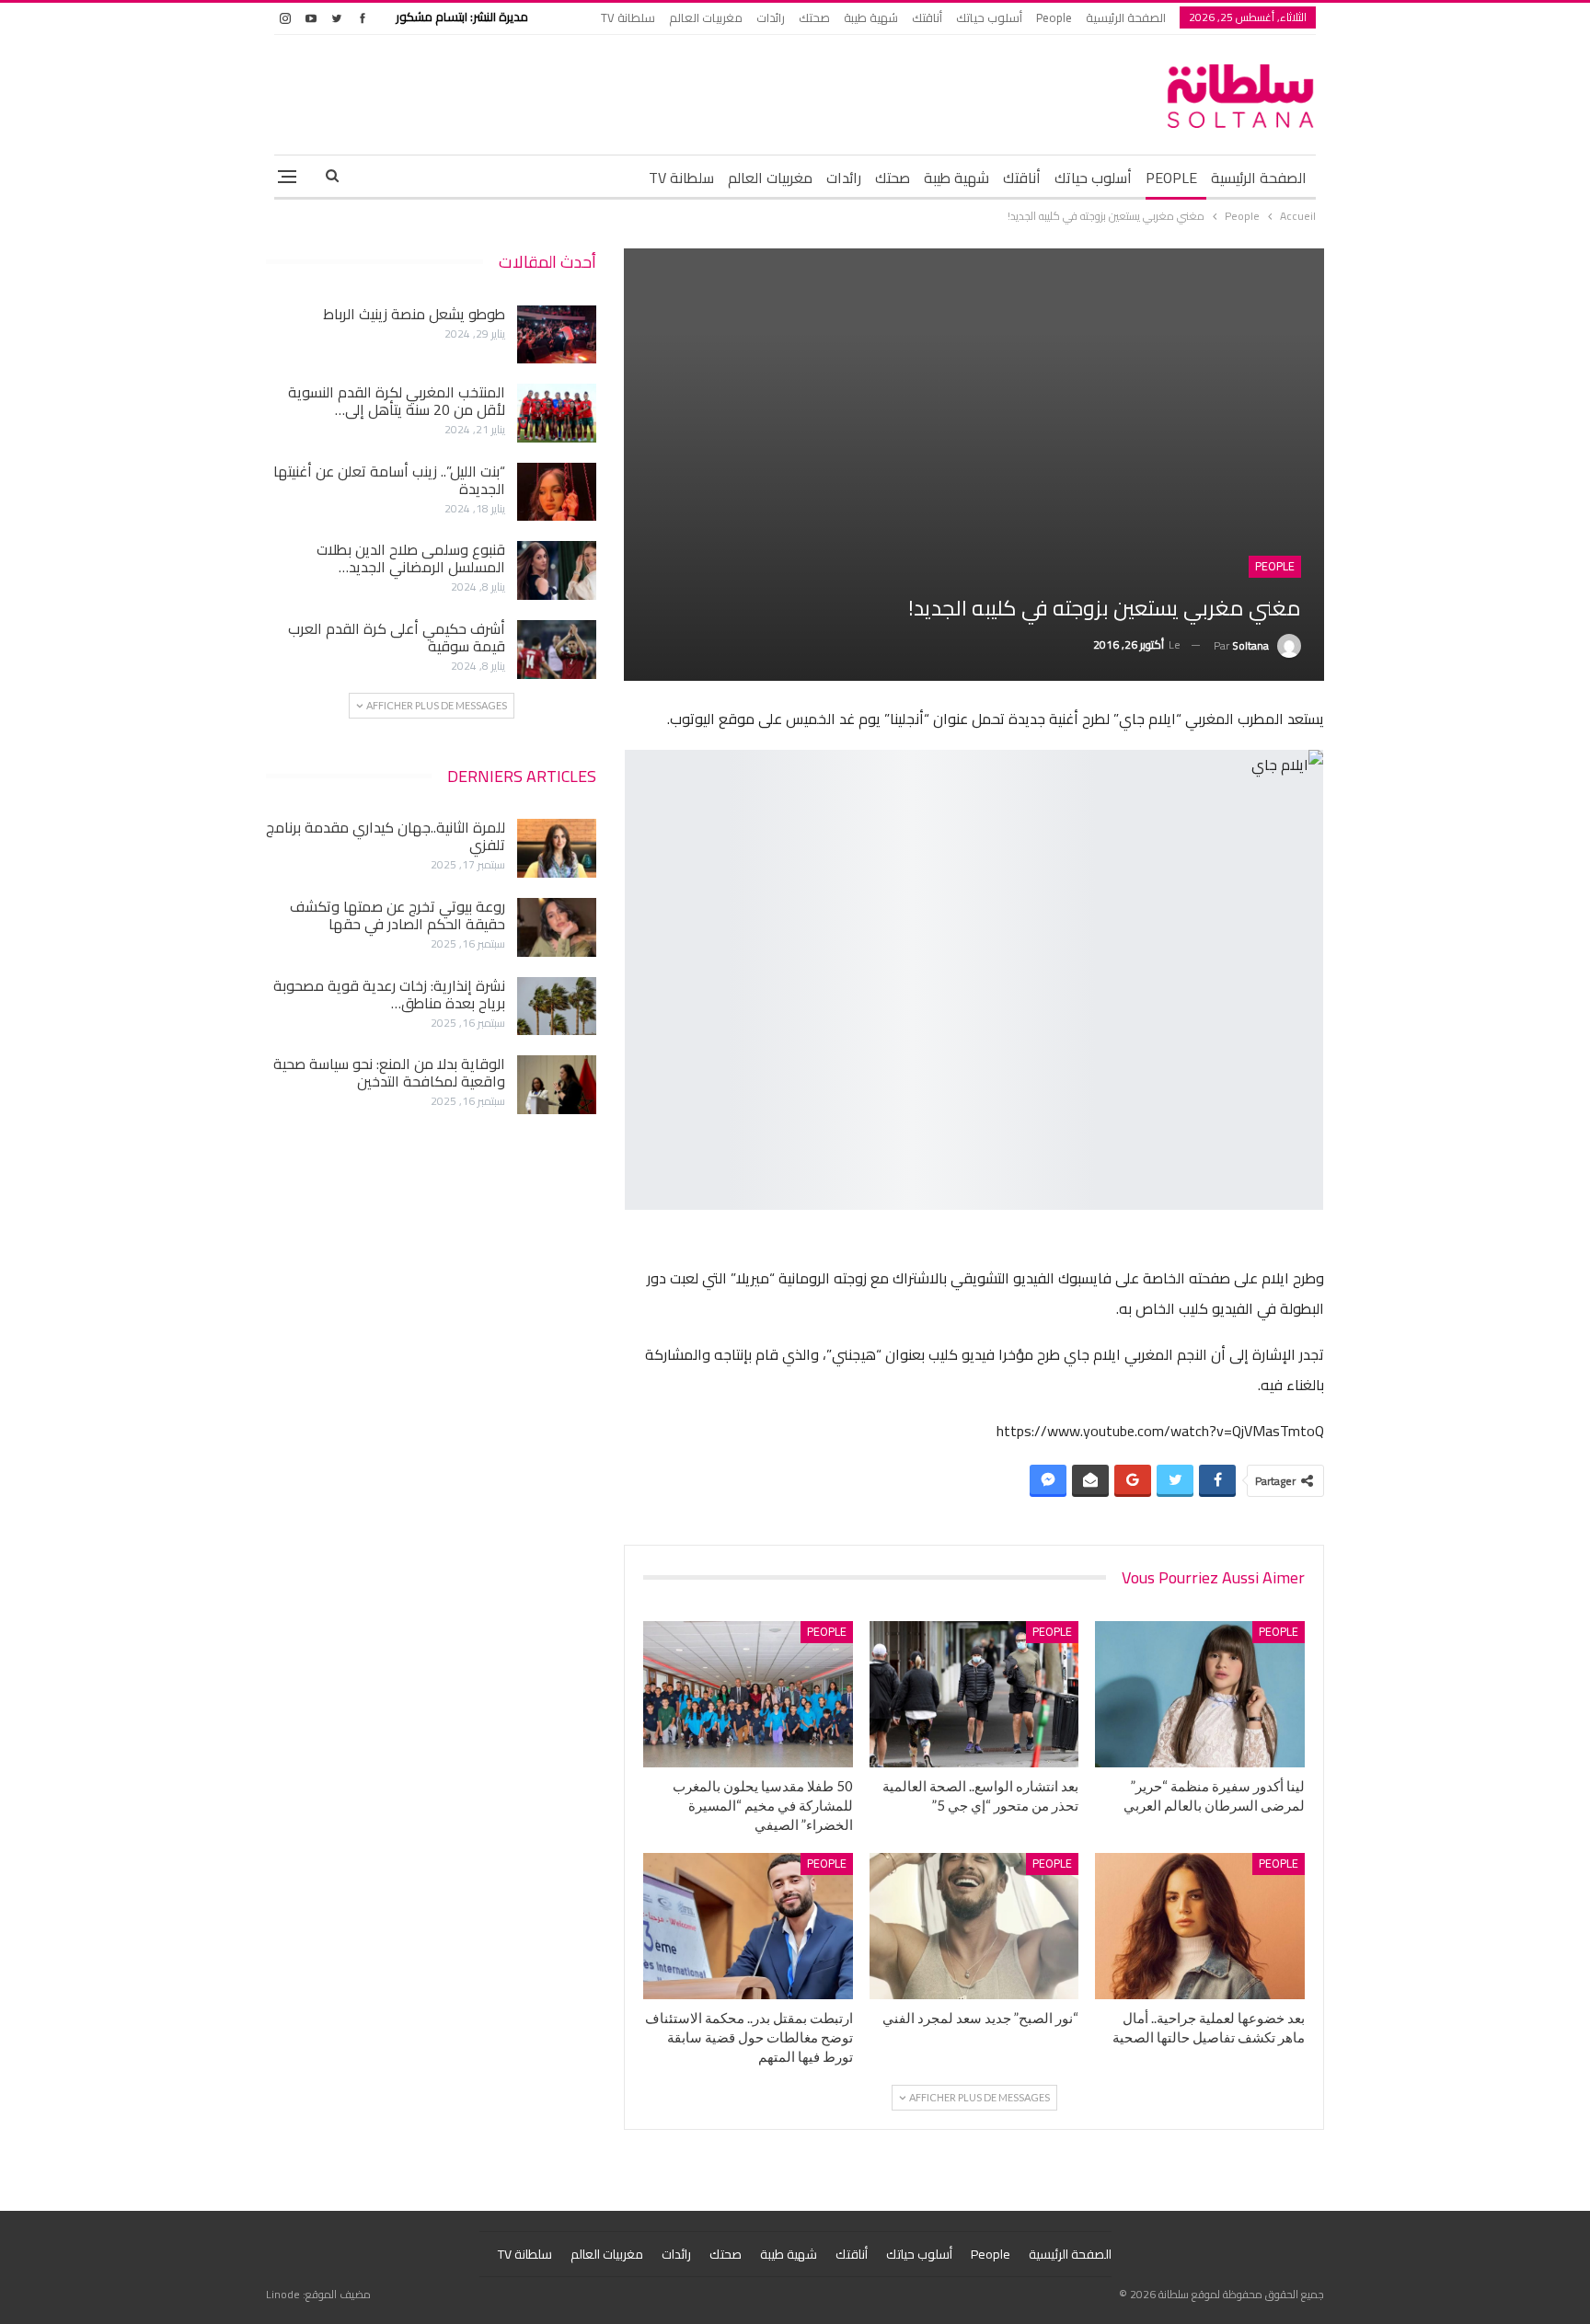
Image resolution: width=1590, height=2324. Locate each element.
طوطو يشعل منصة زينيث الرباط (414, 314)
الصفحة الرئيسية (1126, 17)
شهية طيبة (871, 17)
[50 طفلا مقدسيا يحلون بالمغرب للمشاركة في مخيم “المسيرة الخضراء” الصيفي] (748, 1694)
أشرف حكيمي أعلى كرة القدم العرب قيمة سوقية (397, 637)
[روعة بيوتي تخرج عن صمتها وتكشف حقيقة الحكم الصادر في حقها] (557, 927)
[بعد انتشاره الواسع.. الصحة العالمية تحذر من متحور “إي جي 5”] (974, 1694)
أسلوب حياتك (989, 17)
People (1054, 17)
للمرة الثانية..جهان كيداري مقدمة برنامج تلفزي (386, 836)
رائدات (771, 17)
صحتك (814, 17)
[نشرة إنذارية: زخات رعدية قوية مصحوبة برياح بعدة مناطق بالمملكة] (557, 1007)
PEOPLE (1171, 178)
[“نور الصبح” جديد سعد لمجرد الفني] (974, 1926)
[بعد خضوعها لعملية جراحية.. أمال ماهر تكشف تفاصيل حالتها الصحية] (1200, 1926)
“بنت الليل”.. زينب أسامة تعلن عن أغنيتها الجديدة (389, 480)
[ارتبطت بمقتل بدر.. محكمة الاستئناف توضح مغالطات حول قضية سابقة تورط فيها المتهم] (748, 1926)
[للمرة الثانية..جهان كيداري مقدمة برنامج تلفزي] (557, 848)
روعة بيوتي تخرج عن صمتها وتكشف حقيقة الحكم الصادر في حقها (397, 915)
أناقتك (927, 17)
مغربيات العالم (706, 17)
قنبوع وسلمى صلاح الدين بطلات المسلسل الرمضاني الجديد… (411, 558)
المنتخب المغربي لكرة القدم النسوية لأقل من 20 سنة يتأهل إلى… (397, 401)
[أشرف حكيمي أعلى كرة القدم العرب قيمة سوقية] (557, 650)
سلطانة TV (628, 17)
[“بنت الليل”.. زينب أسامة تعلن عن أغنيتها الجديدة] (557, 492)
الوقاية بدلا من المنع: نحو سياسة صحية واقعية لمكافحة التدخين (389, 1072)
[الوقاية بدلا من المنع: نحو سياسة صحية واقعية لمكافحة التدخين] (557, 1085)
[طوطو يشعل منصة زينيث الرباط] (557, 335)
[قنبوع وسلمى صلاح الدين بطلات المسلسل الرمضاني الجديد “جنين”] (557, 570)
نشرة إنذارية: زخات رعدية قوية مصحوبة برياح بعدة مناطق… (389, 994)
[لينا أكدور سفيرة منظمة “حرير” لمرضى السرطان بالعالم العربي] (1200, 1694)
